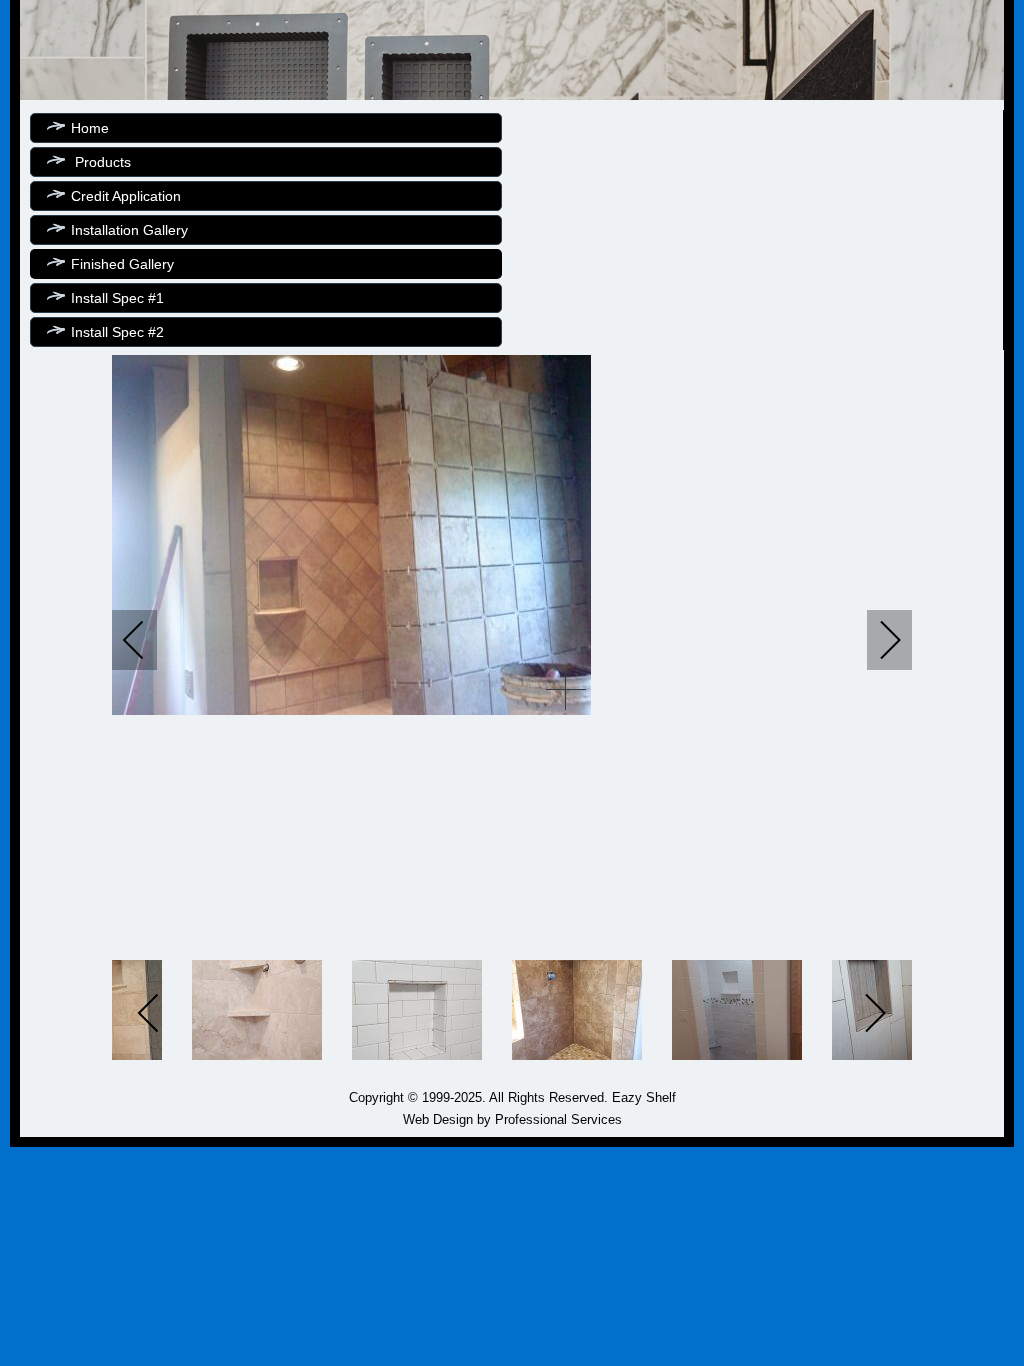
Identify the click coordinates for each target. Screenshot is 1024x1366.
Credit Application (126, 196)
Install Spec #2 (117, 332)
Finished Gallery (122, 264)
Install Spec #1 (117, 298)
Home (90, 128)
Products (101, 162)
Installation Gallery (129, 230)
